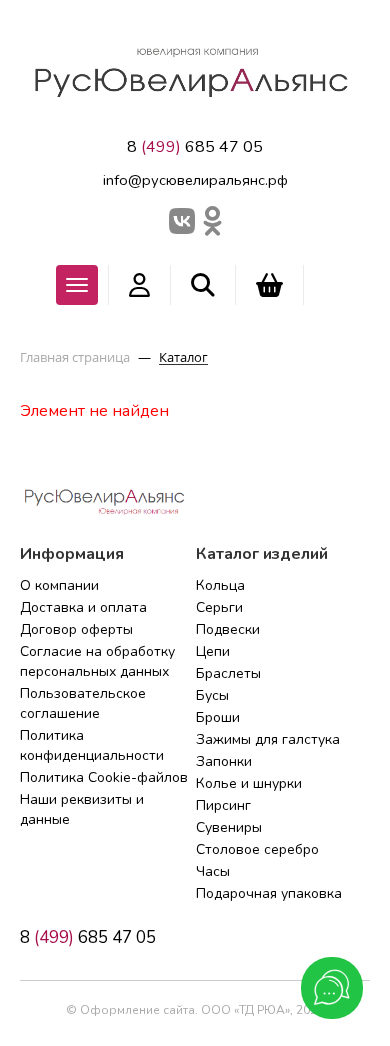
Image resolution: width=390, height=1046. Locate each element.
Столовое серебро (257, 849)
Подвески (228, 629)
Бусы (212, 695)
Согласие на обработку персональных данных (97, 661)
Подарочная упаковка (269, 893)
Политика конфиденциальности (92, 745)
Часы (213, 871)
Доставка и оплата (83, 607)
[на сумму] (269, 285)
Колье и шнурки (249, 783)
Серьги (219, 607)
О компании (59, 585)
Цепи (213, 651)
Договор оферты (76, 629)
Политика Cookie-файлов (104, 777)
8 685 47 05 (195, 147)
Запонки (224, 761)
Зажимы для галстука (268, 739)
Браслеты (228, 673)
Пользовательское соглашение (83, 703)
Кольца (220, 585)
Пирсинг (223, 805)
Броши (218, 717)
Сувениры (229, 827)
